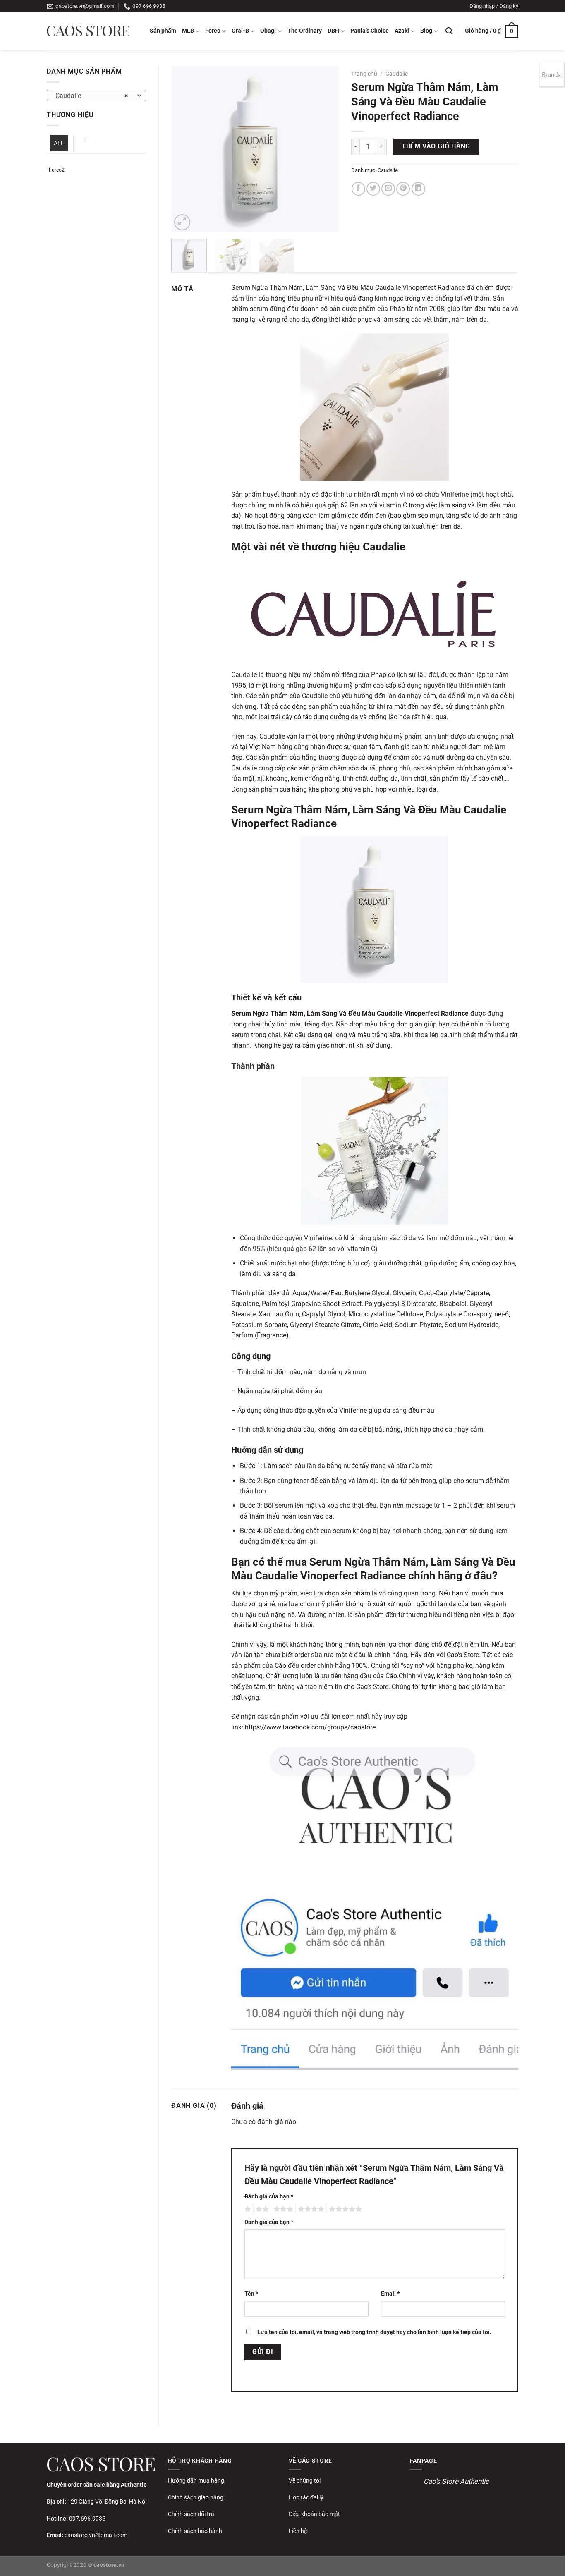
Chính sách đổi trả (191, 2514)
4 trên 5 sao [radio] (310, 2209)
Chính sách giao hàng (196, 2497)
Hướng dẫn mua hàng (196, 2480)
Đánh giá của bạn (269, 2197)
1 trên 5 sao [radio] (247, 2209)
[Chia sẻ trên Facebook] (358, 189)
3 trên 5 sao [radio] (282, 2209)
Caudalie (397, 74)
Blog (426, 31)
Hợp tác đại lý (306, 2497)
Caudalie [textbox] (92, 96)
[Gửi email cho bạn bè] (388, 189)
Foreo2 (57, 170)
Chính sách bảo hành (195, 2531)
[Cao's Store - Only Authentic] (88, 31)
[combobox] (96, 96)
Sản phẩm (163, 31)
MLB (188, 31)
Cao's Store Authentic (456, 2481)
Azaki (402, 31)
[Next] (325, 149)
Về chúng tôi (305, 2480)
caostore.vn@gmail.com (96, 2535)
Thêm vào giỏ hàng (436, 146)
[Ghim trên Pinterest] (403, 189)
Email (390, 2294)
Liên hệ (298, 2531)
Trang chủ (364, 74)
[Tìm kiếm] (449, 31)
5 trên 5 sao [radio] (344, 2209)
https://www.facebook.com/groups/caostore (310, 1727)
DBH (333, 31)
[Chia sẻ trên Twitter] (373, 189)
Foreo (213, 31)
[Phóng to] (182, 222)
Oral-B (240, 31)
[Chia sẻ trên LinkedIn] (418, 189)
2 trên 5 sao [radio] (261, 2209)
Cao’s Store (463, 1655)
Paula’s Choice (370, 31)
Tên (251, 2294)
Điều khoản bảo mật (314, 2514)
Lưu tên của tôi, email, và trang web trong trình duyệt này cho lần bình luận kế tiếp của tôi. (374, 2332)
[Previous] (185, 149)
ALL (59, 143)
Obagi (268, 31)
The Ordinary (305, 31)
